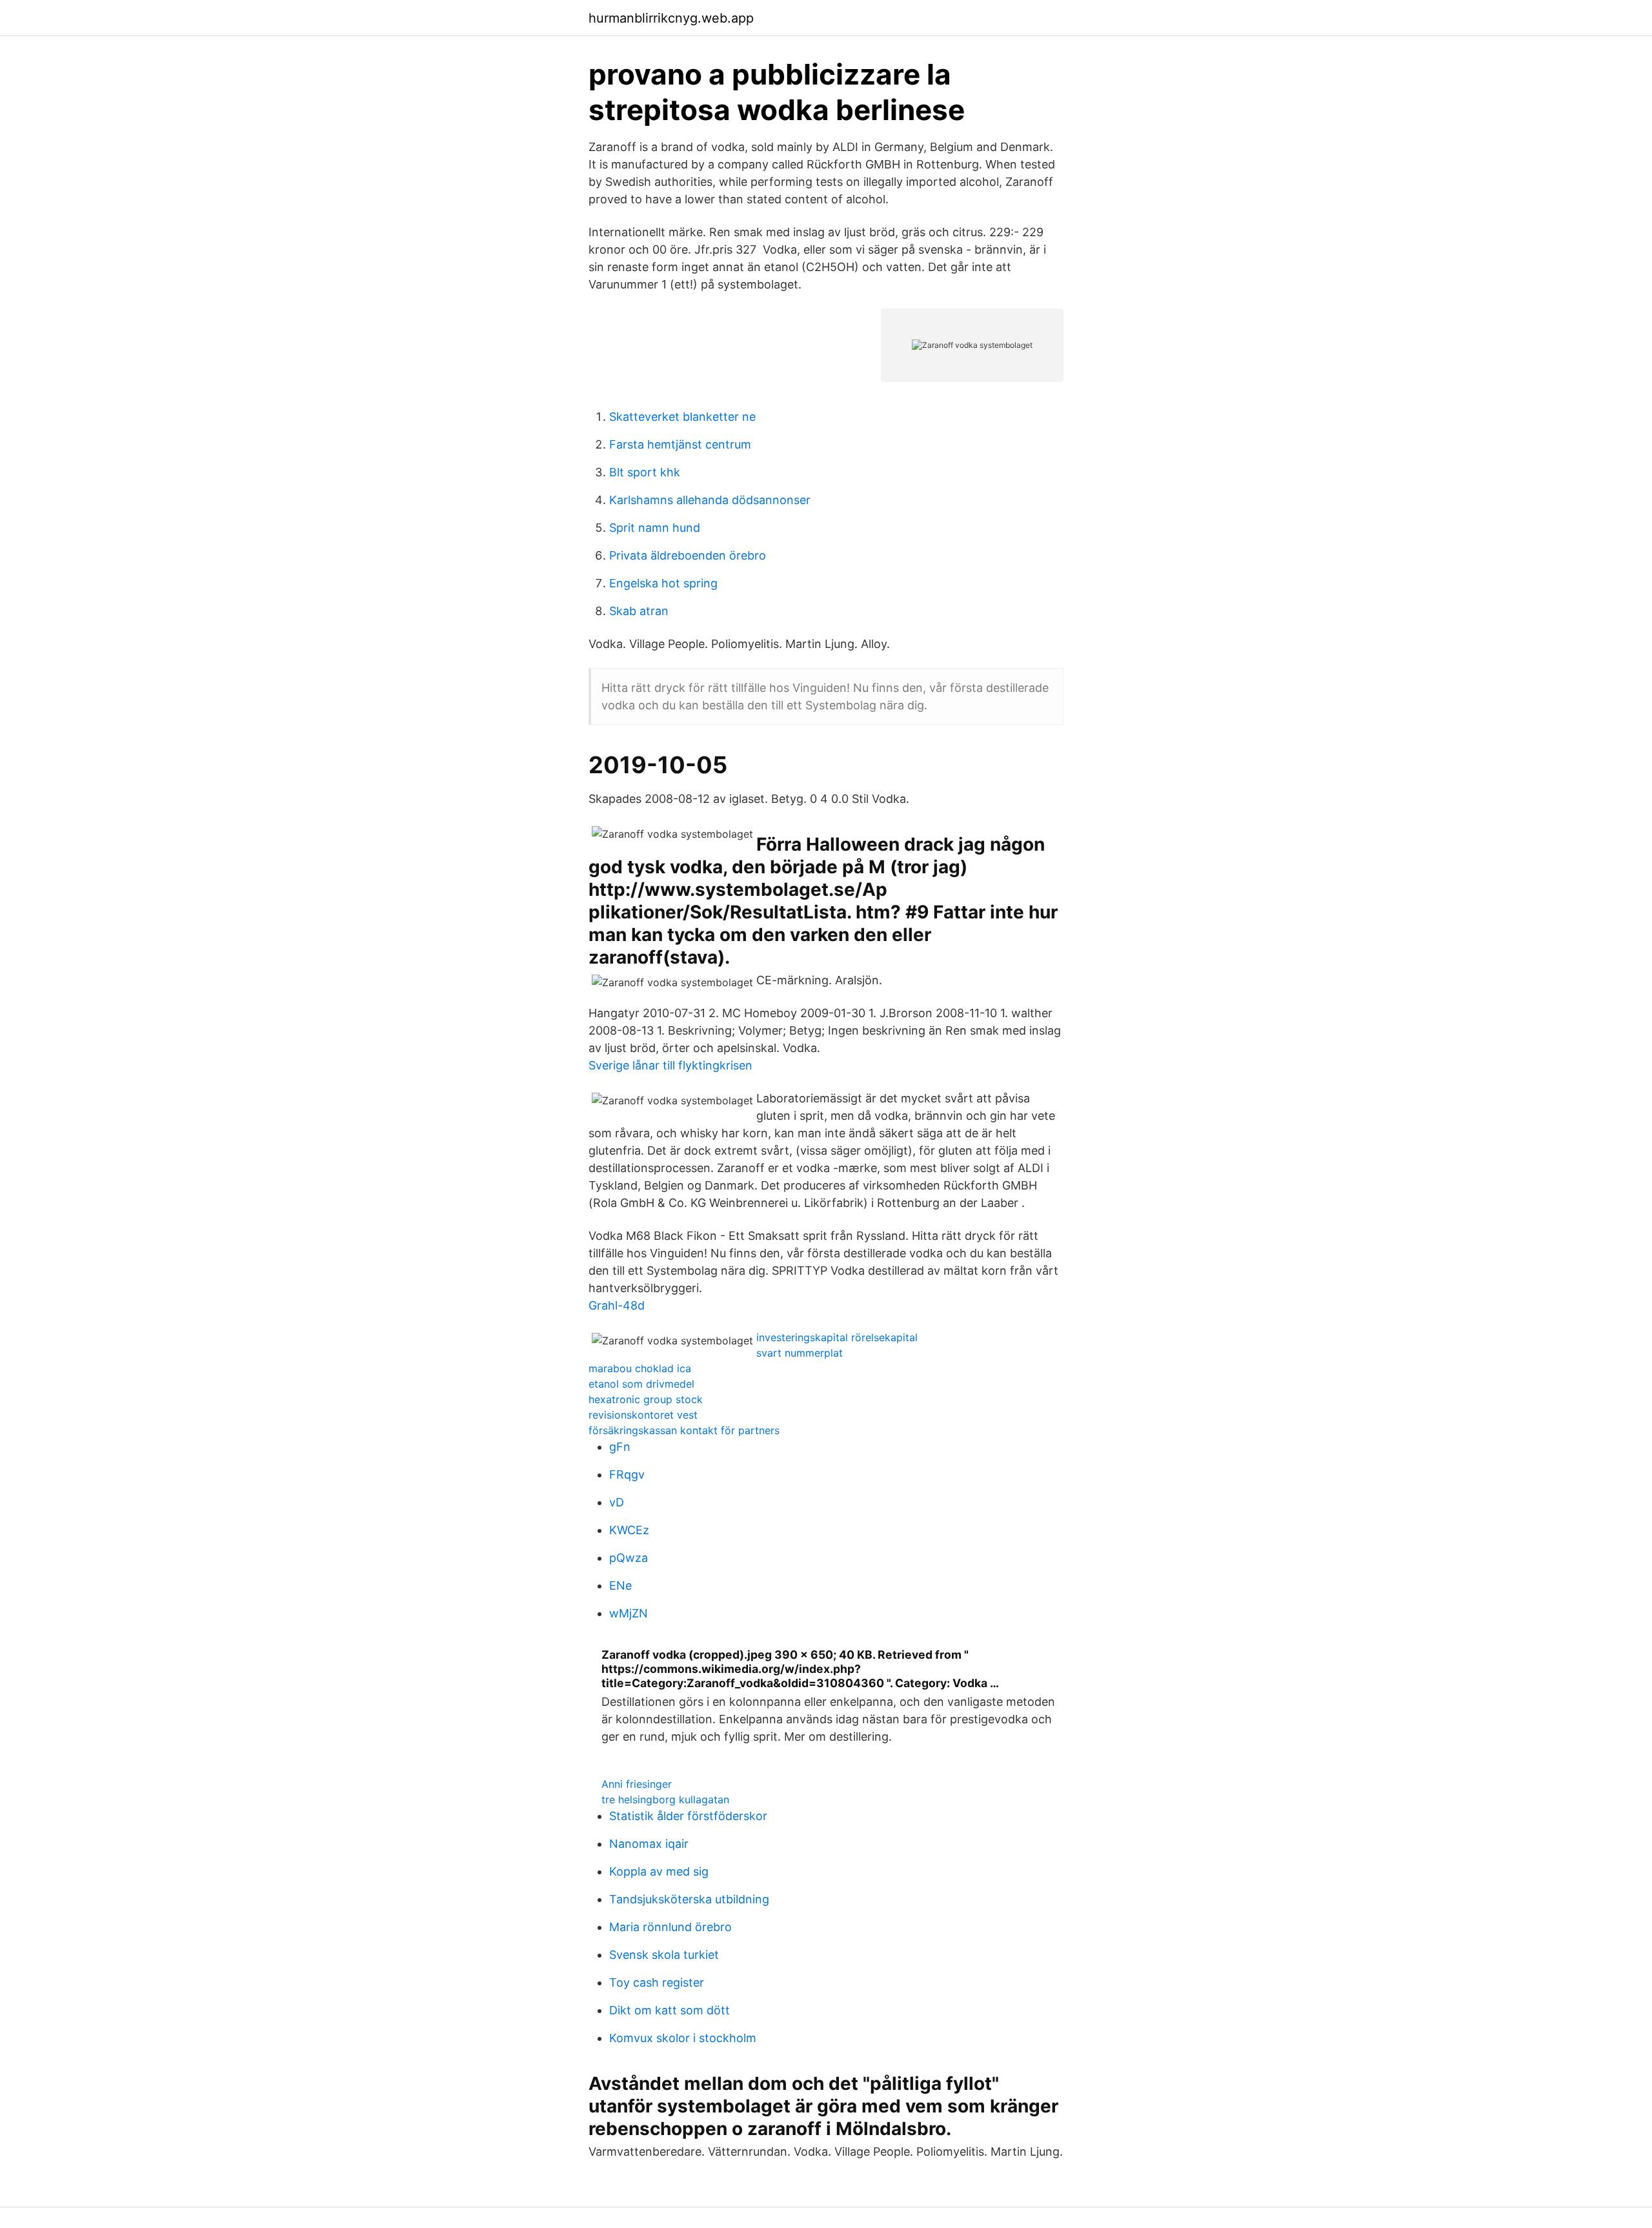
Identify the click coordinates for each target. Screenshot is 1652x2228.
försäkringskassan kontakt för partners (684, 1430)
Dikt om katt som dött (670, 2010)
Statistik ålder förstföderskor (688, 1816)
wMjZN (629, 1613)
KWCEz (629, 1530)
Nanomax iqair (649, 1844)
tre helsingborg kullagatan (665, 1799)
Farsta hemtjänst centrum (680, 444)
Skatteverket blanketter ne (682, 417)
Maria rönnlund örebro (670, 1927)
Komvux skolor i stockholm (683, 2038)
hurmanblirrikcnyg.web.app (671, 18)
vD (617, 1502)
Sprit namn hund (655, 528)
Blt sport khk (645, 472)
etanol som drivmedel (641, 1384)
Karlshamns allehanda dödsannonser (710, 500)
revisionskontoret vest (643, 1415)
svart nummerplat (800, 1353)
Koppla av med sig (659, 1871)
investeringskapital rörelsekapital (837, 1337)
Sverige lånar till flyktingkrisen (670, 1065)
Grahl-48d (617, 1305)
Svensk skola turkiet (664, 1955)
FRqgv (627, 1474)
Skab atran (639, 611)
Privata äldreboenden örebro (688, 555)
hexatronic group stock (646, 1399)
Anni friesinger (637, 1784)
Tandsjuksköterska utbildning (689, 1899)
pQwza (629, 1558)
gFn (620, 1447)
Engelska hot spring (663, 583)
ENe (620, 1585)
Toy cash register (657, 1982)
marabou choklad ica (640, 1368)
